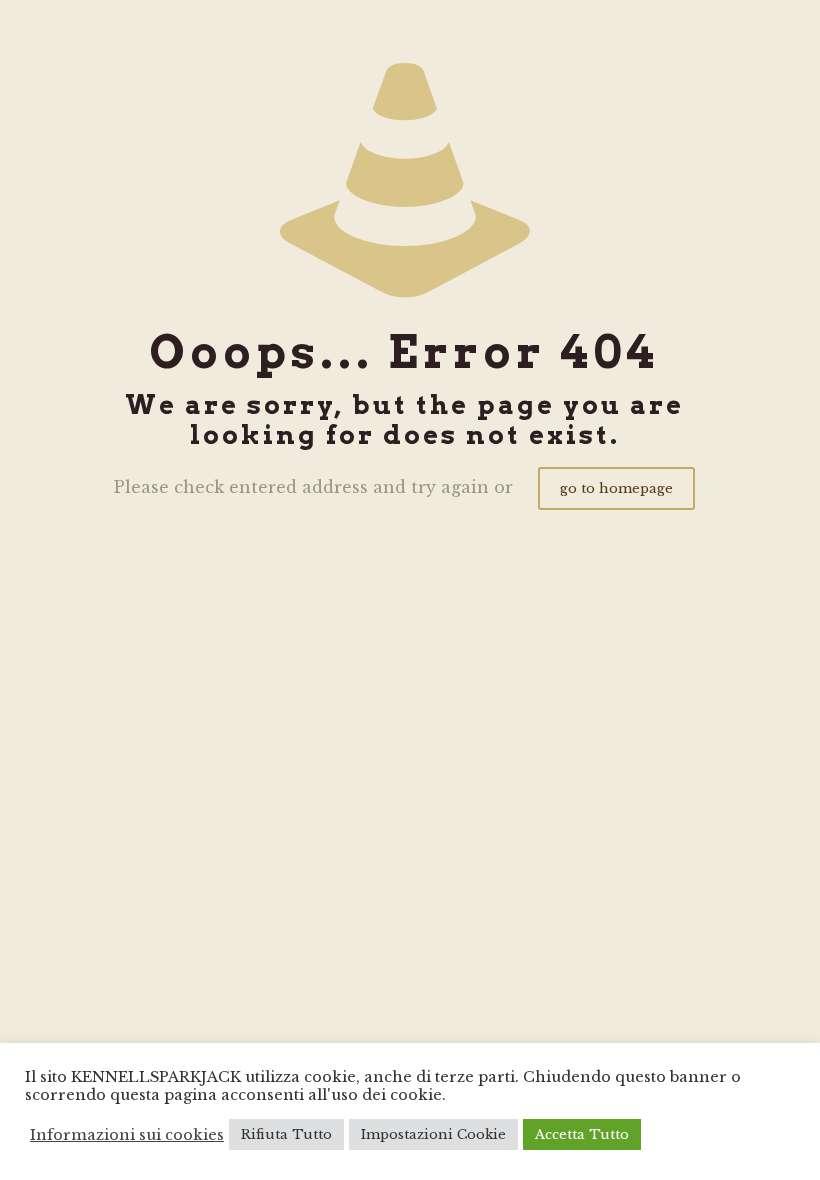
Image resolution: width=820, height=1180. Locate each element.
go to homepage (616, 488)
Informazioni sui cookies (127, 1135)
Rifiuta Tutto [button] (286, 1134)
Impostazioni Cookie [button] (433, 1134)
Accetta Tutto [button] (582, 1134)
